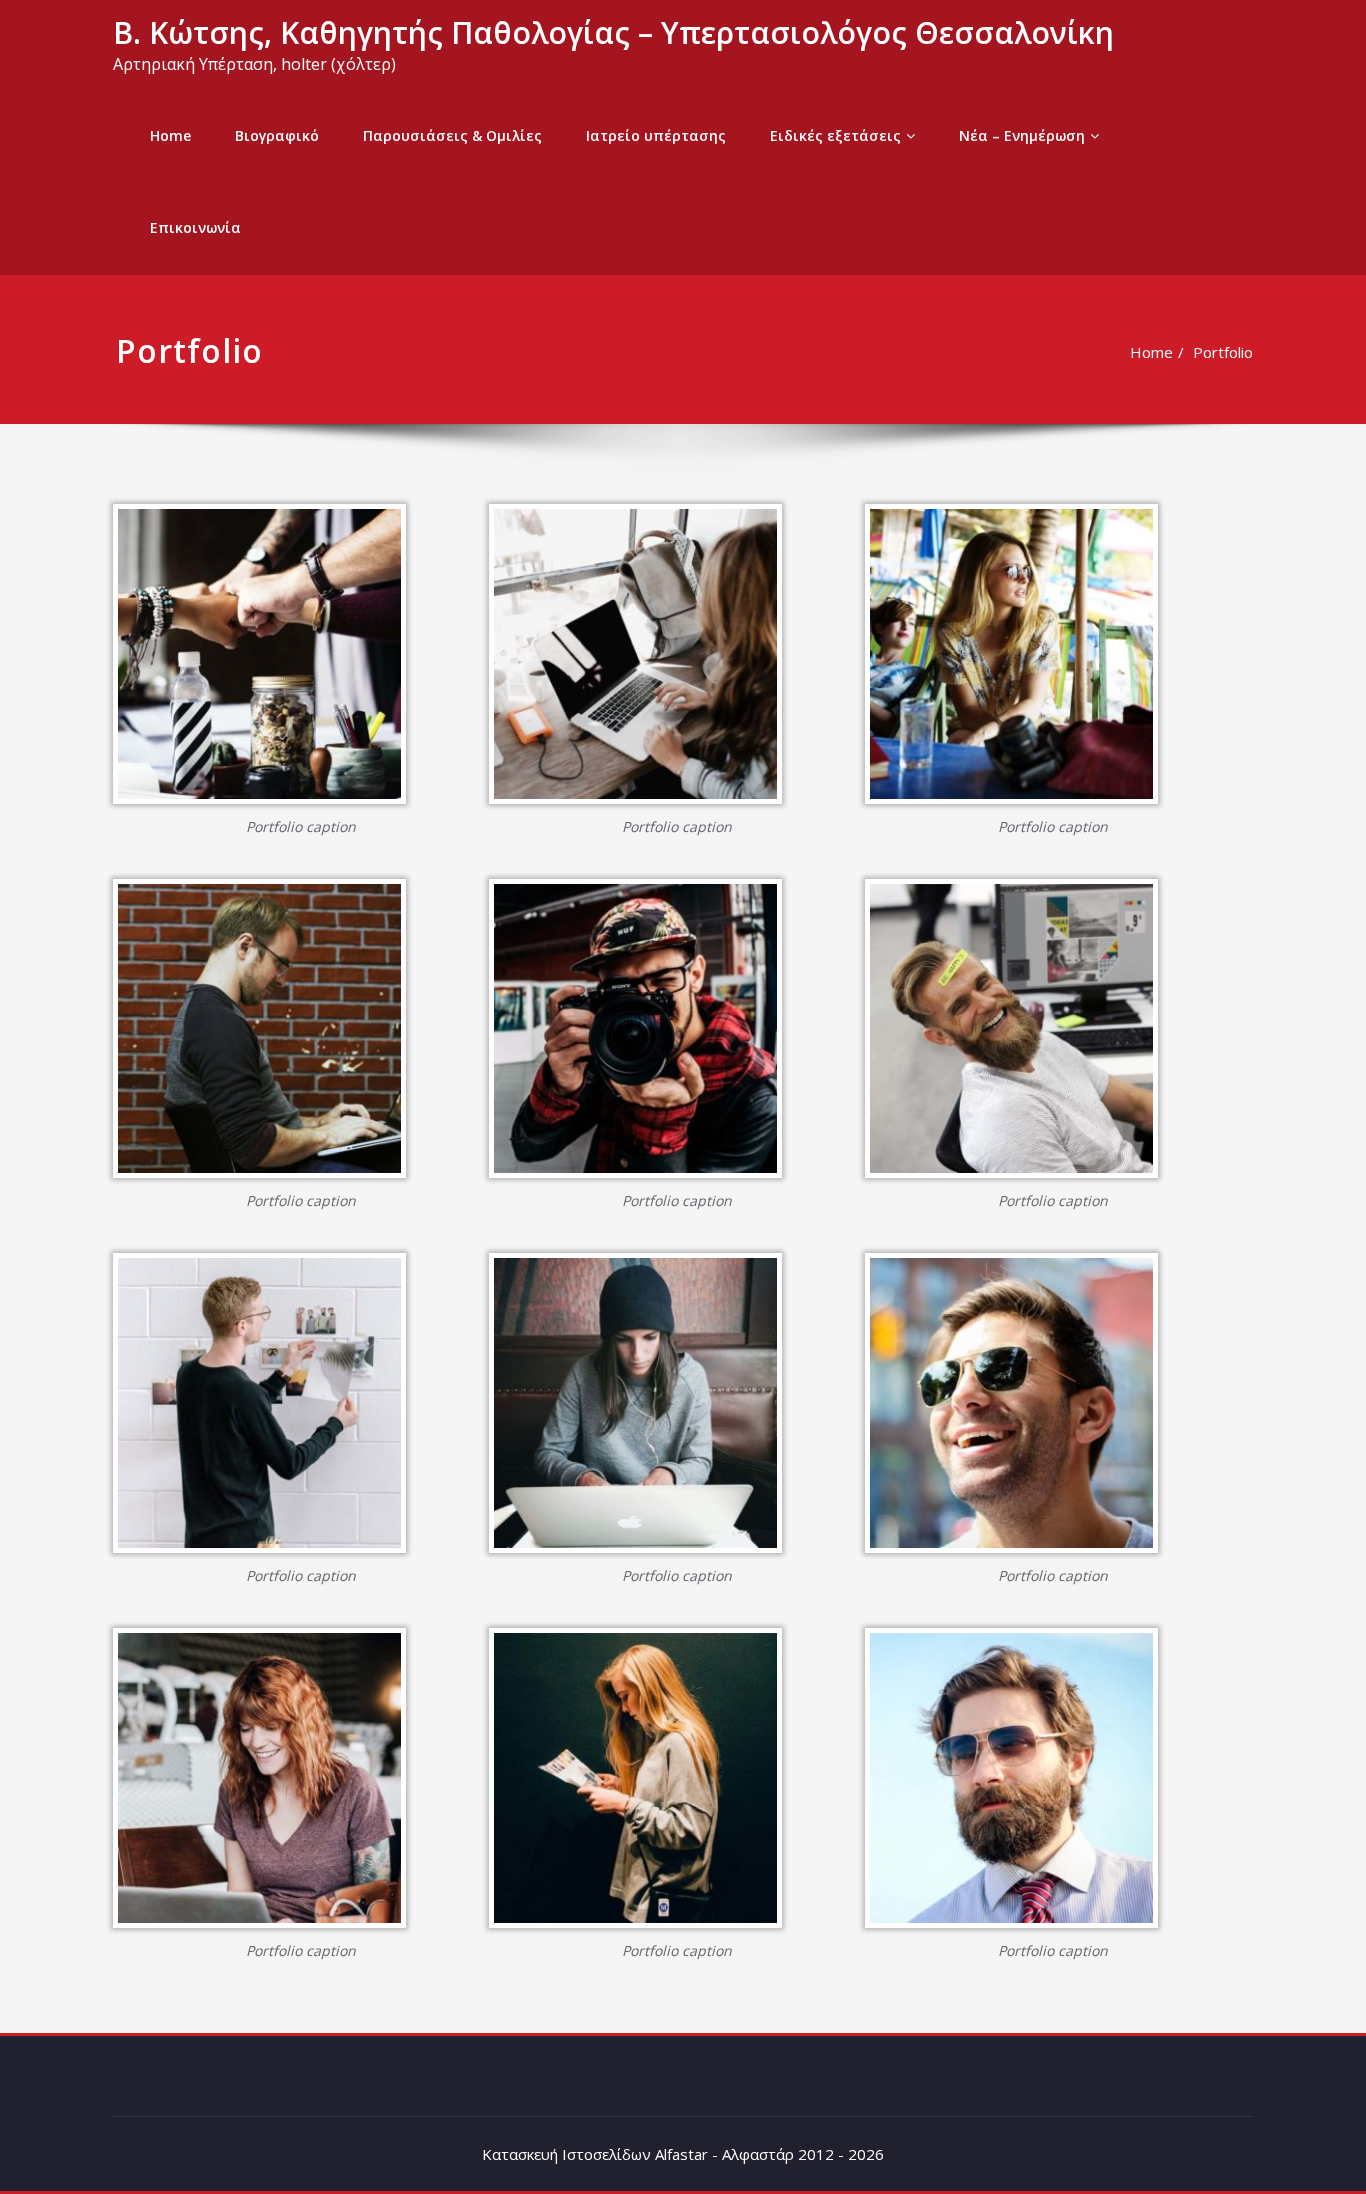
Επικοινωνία (195, 227)
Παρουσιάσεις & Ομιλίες (452, 135)
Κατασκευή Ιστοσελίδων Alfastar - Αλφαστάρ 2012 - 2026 (683, 2154)
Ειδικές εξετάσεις (835, 135)
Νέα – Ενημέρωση (1022, 135)
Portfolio (1223, 352)
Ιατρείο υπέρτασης (656, 135)
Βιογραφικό (277, 135)
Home (170, 135)
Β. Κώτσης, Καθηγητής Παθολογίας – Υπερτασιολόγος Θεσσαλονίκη (613, 32)
